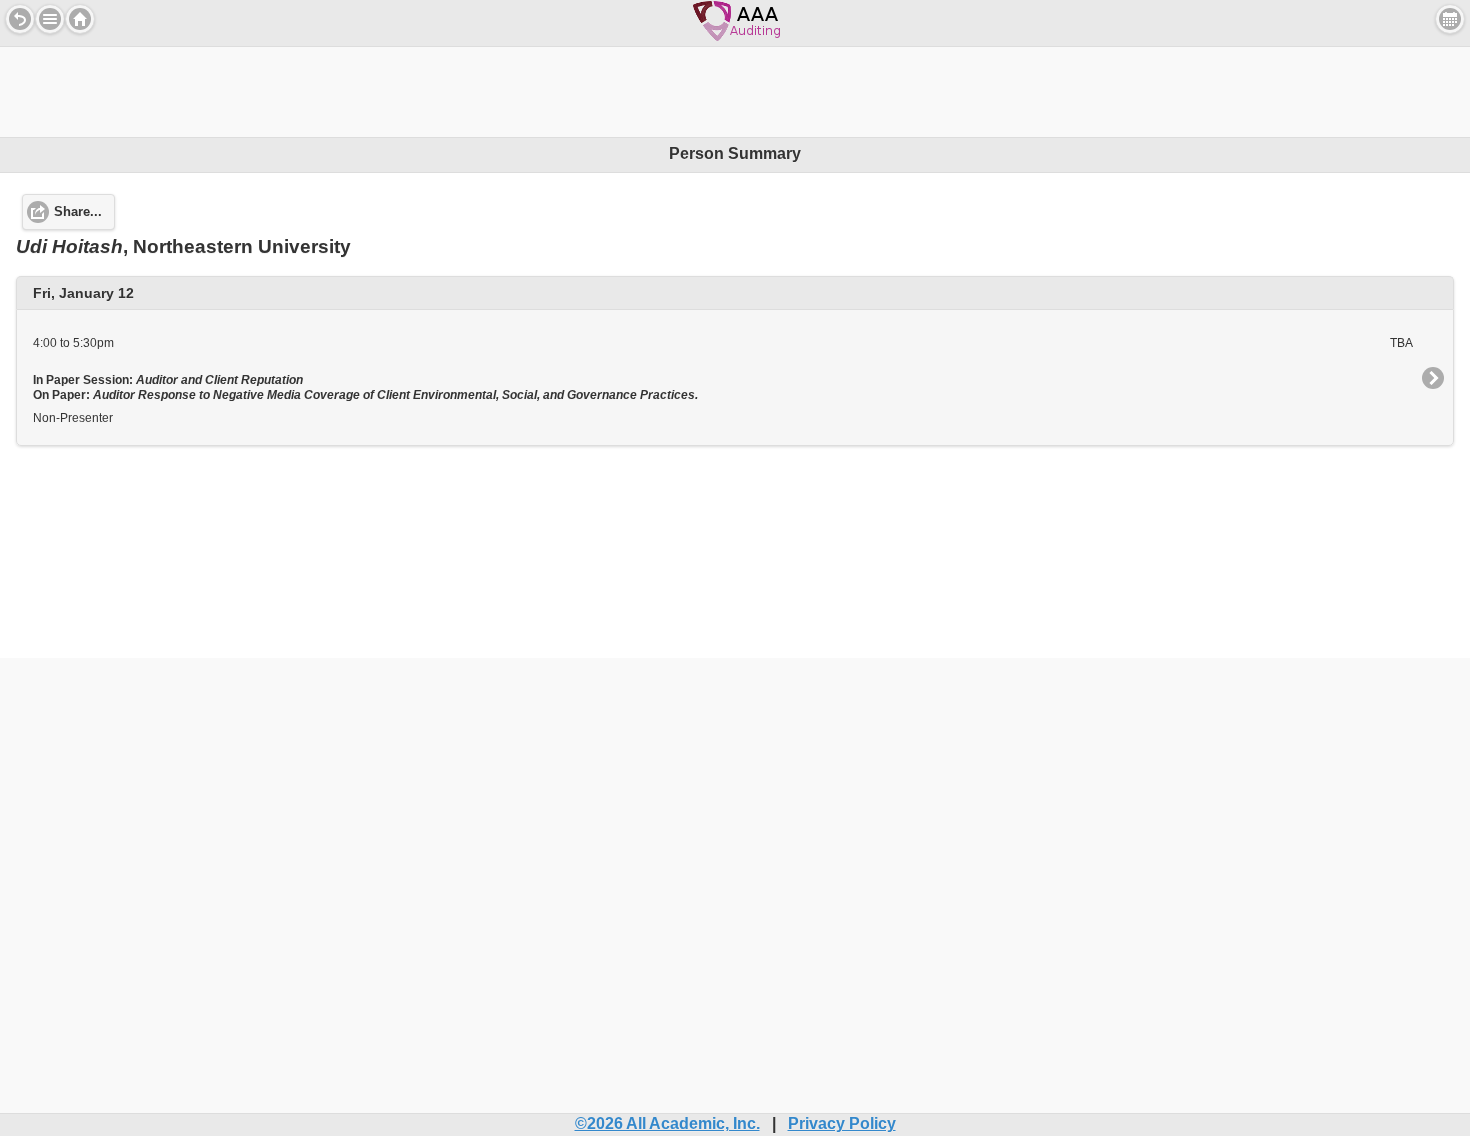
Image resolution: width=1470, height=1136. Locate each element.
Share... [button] (78, 212)
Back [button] (20, 19)
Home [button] (80, 19)
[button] (50, 19)
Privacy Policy (842, 1123)
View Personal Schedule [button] (1450, 19)
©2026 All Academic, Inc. (667, 1123)
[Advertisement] (735, 92)
